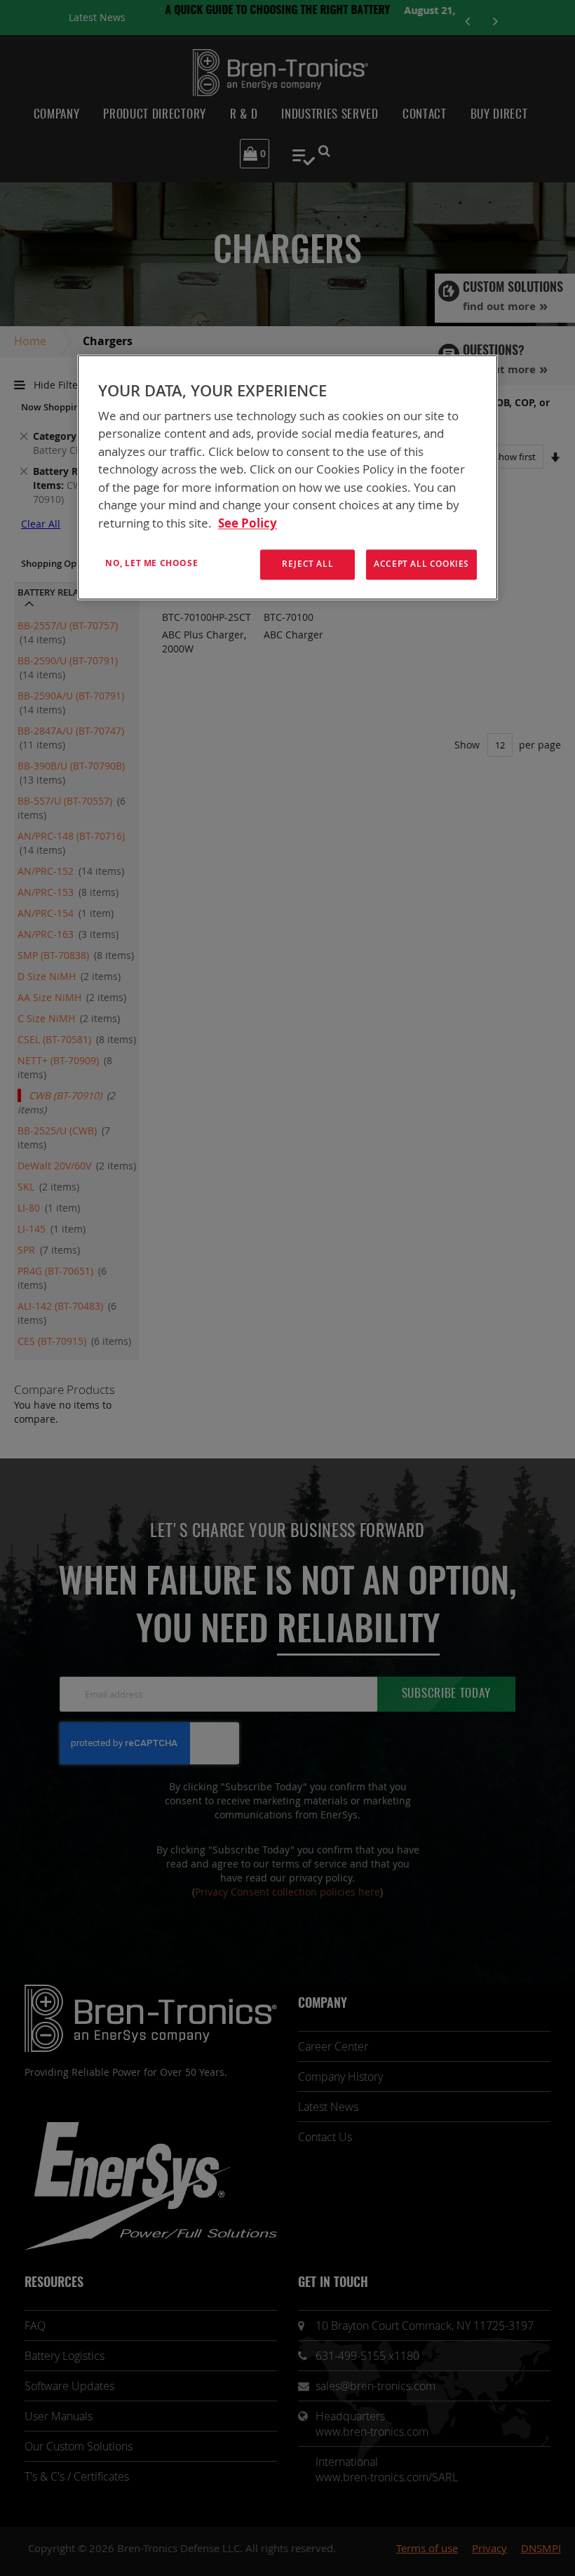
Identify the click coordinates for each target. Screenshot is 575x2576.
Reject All (307, 564)
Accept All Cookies (421, 564)
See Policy (248, 523)
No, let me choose (151, 564)
